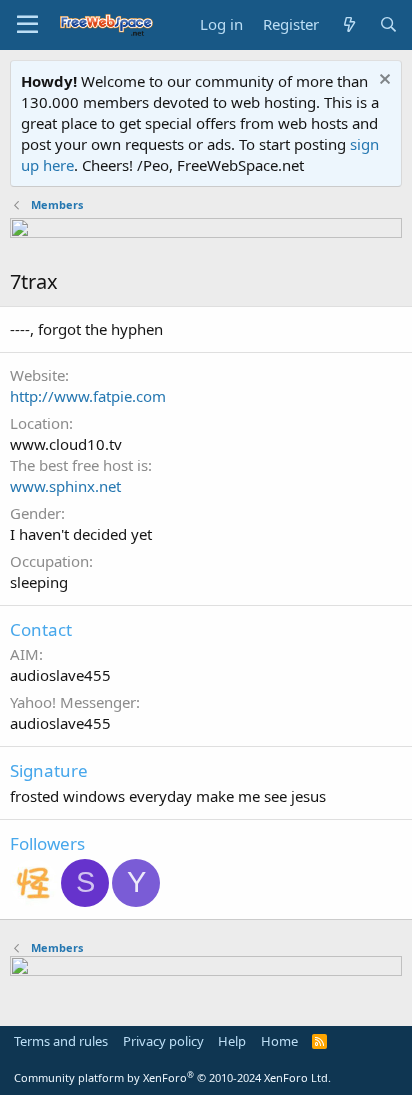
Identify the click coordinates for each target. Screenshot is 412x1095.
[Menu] (27, 25)
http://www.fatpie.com (88, 396)
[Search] (388, 24)
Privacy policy (163, 1041)
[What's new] (348, 24)
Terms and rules (61, 1041)
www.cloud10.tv (66, 444)
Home (279, 1041)
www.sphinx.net (65, 486)
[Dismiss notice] (382, 81)
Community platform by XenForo (172, 1077)
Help (232, 1041)
